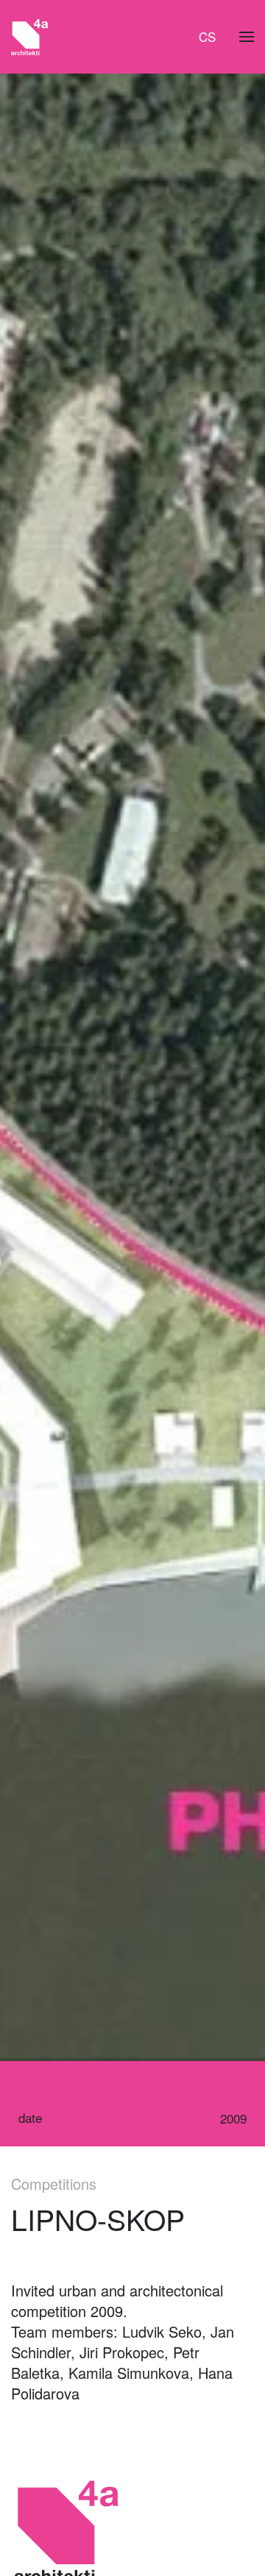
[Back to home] (29, 37)
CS (207, 36)
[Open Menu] (247, 37)
